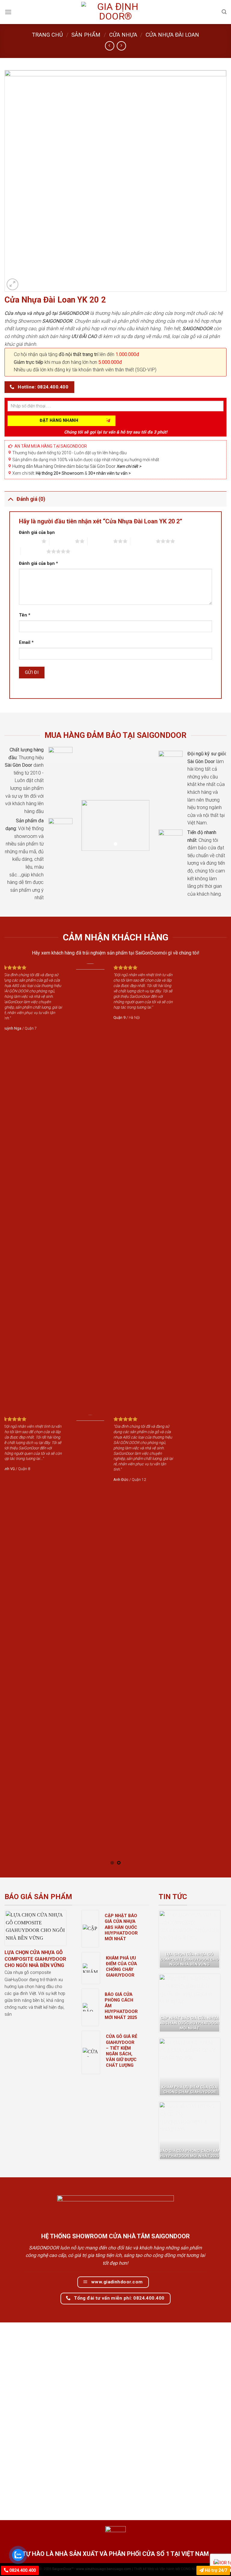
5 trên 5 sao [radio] (34, 551)
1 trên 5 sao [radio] (29, 541)
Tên (25, 615)
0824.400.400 (22, 2570)
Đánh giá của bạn (37, 533)
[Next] (214, 1414)
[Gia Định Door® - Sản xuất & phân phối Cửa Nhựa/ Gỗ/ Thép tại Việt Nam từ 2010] (115, 12)
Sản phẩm (86, 35)
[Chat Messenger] (221, 2561)
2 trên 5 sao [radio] (62, 541)
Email (26, 642)
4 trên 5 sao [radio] (143, 541)
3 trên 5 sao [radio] (100, 541)
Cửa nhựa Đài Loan (172, 35)
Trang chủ (47, 35)
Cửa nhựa (123, 35)
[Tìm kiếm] (224, 12)
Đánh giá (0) (31, 499)
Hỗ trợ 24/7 (215, 2570)
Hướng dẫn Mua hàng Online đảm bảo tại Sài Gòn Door (77, 466)
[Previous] (17, 1414)
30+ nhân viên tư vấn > (109, 473)
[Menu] (8, 12)
